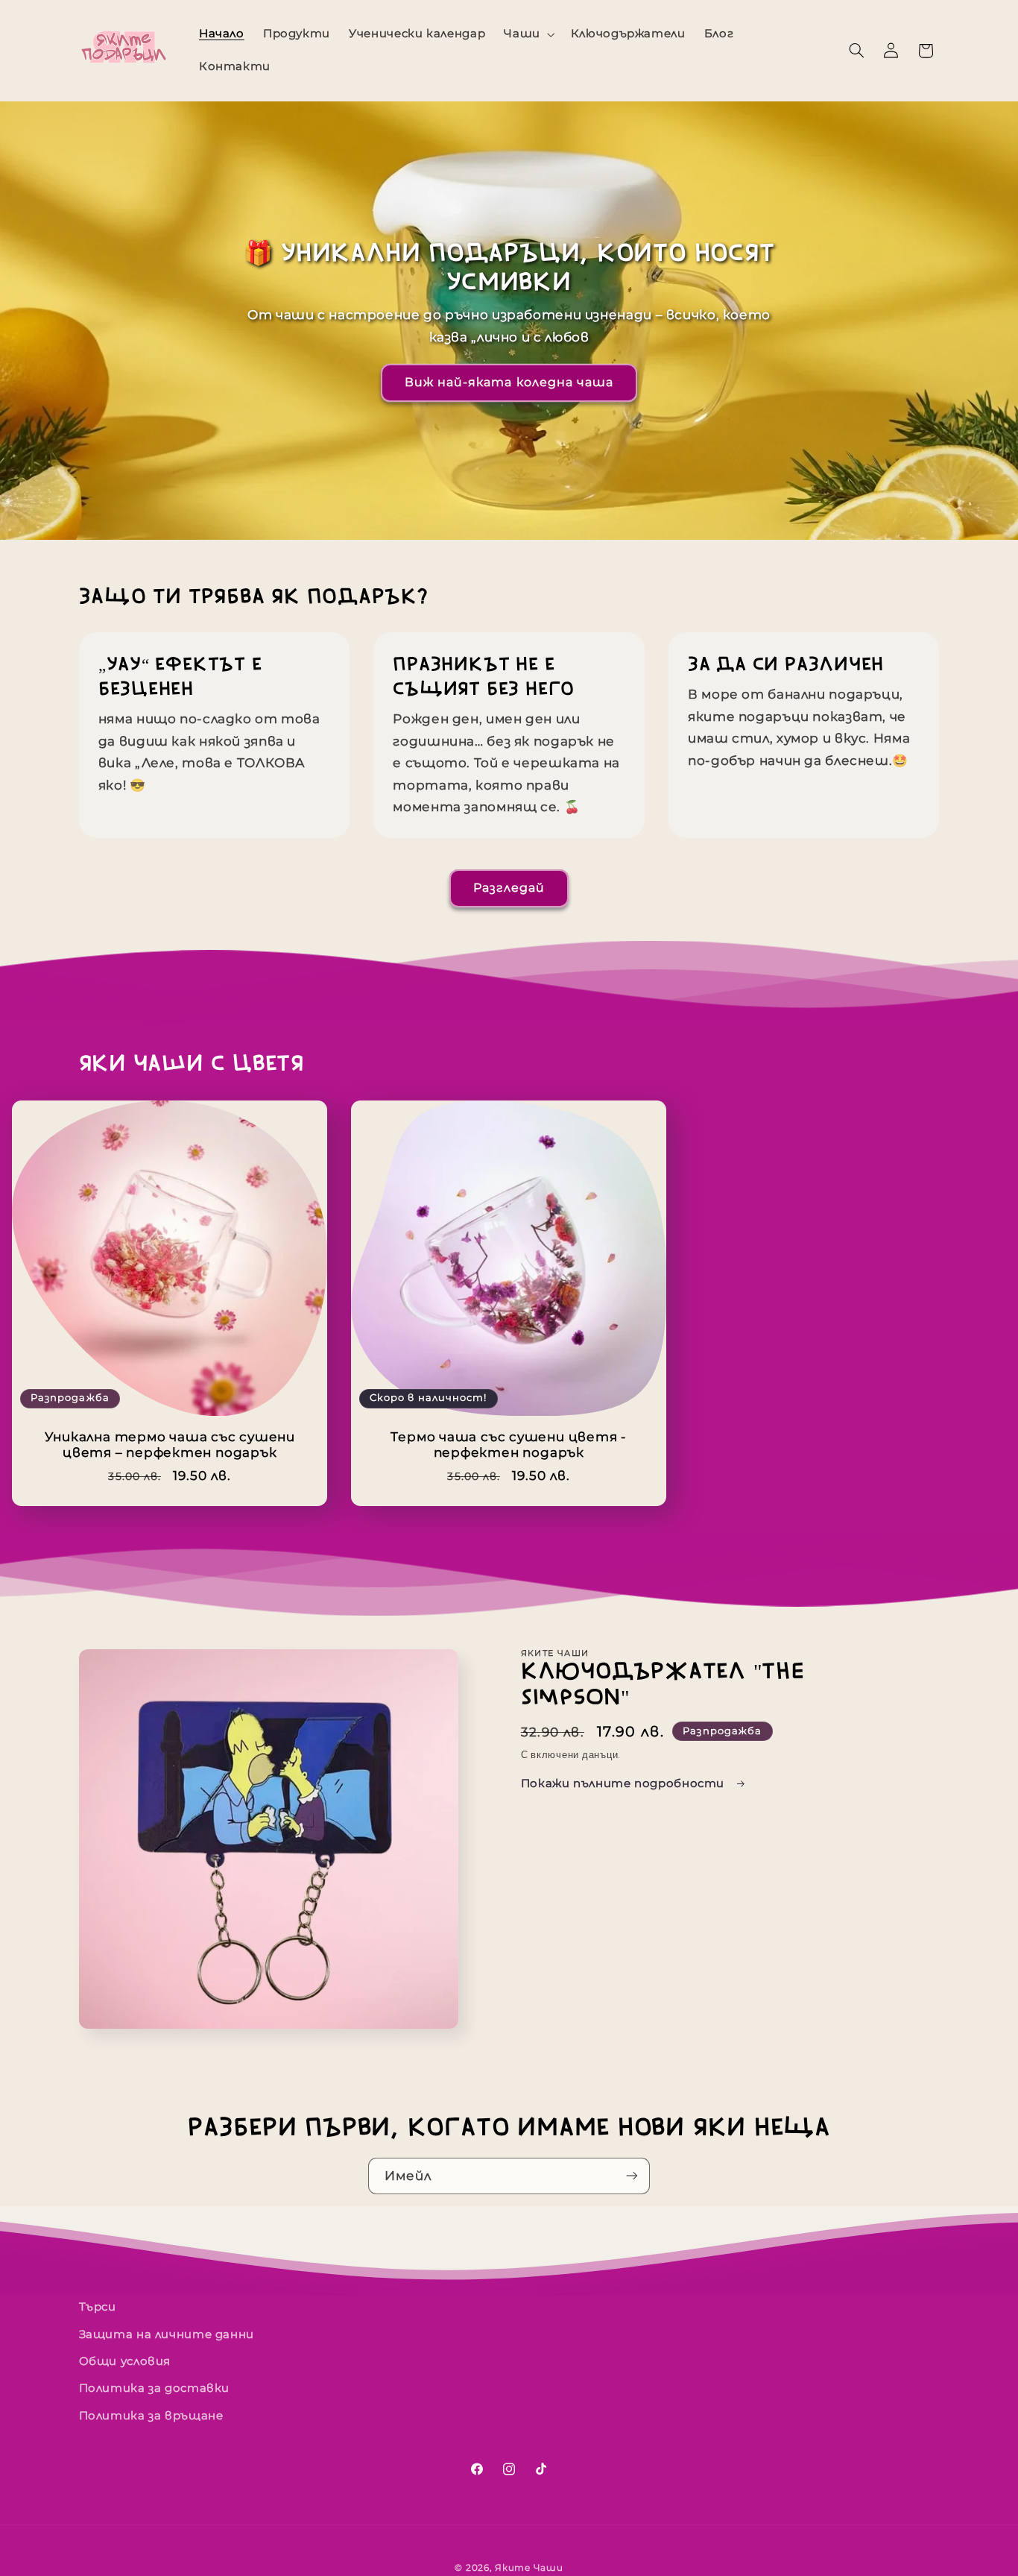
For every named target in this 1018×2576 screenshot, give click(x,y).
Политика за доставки (155, 2388)
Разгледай (509, 888)
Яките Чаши (529, 2568)
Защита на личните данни (167, 2334)
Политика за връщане (151, 2416)
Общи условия (125, 2361)
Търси (98, 2307)
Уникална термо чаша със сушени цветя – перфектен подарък (169, 1445)
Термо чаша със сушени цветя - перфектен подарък (509, 1445)
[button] (528, 34)
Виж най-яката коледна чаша (509, 382)
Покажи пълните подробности (625, 1783)
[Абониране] (632, 2176)
